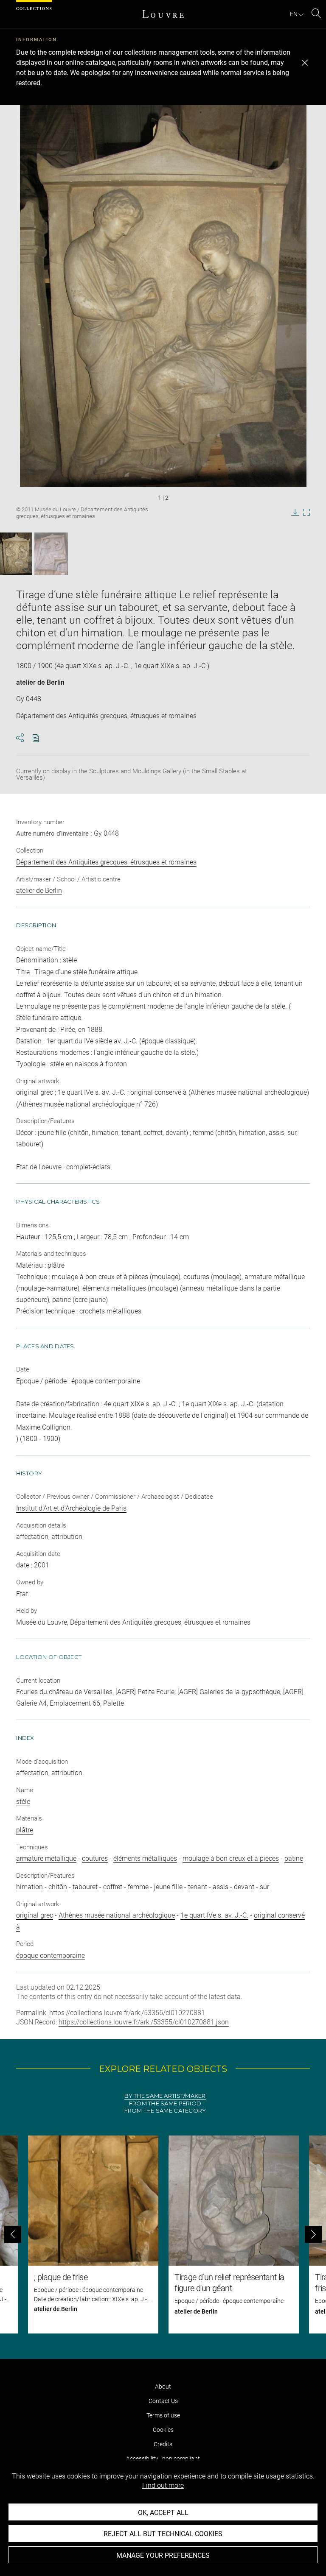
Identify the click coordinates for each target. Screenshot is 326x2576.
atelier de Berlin (40, 682)
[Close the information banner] (305, 63)
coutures (95, 1858)
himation (30, 1887)
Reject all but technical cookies (163, 2534)
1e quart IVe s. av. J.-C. (214, 1915)
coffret (113, 1887)
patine (294, 1858)
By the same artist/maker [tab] (165, 2096)
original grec (35, 1915)
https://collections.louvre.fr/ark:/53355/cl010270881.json (144, 2022)
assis (221, 1887)
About (163, 2386)
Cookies (163, 2430)
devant (244, 1887)
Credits (163, 2444)
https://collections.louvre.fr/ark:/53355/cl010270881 (127, 2013)
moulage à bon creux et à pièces (231, 1858)
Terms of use (163, 2415)
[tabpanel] (163, 2234)
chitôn (58, 1887)
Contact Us (163, 2401)
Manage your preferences (163, 2555)
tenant (198, 1887)
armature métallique (46, 1858)
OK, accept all (163, 2513)
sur (264, 1887)
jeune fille (168, 1887)
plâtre (25, 1830)
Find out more (163, 2485)
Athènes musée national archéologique (117, 1915)
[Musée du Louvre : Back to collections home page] (163, 14)
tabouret (85, 1887)
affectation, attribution (49, 1773)
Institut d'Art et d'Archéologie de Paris (71, 1508)
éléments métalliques (145, 1858)
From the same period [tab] (165, 2103)
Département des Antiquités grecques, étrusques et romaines (106, 862)
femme (138, 1887)
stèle (23, 1802)
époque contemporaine (51, 1956)
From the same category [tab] (165, 2111)
